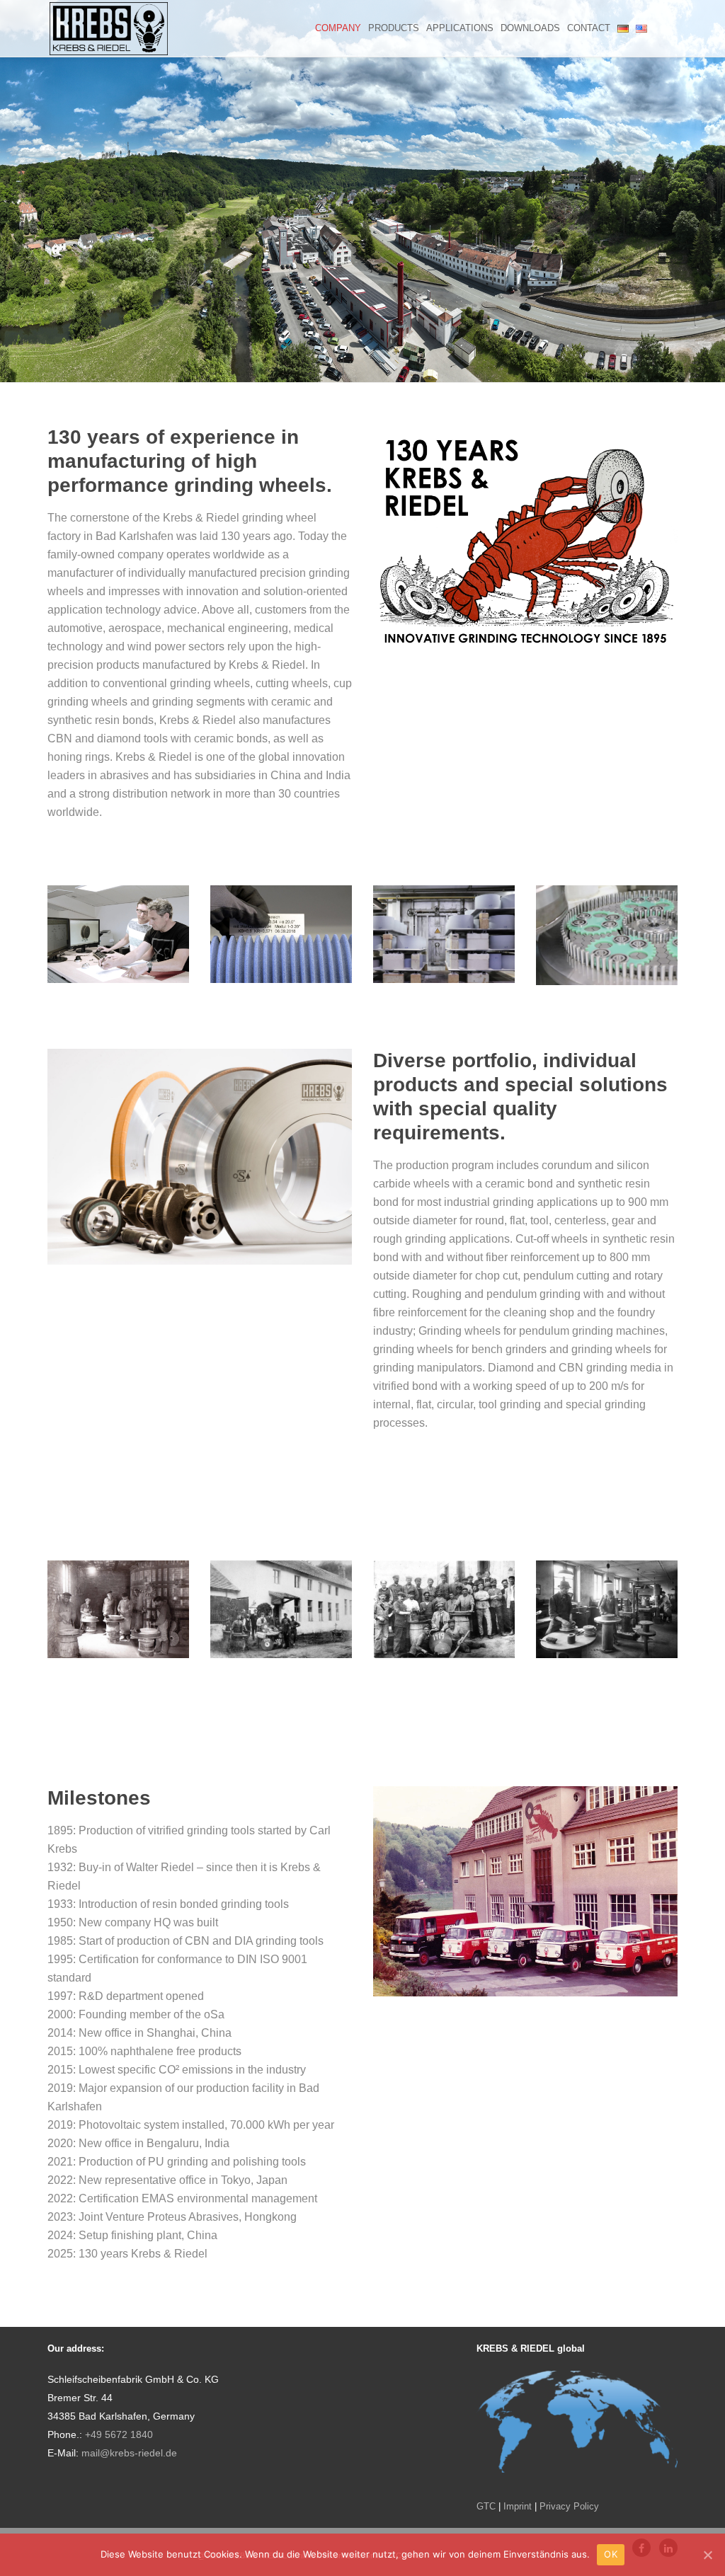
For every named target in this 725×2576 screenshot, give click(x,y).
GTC (486, 2506)
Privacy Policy (569, 2506)
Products (394, 28)
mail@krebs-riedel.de (129, 2453)
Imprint (518, 2506)
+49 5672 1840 (119, 2435)
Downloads (530, 28)
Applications (460, 28)
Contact (589, 28)
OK (611, 2554)
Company (338, 28)
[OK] (707, 2555)
